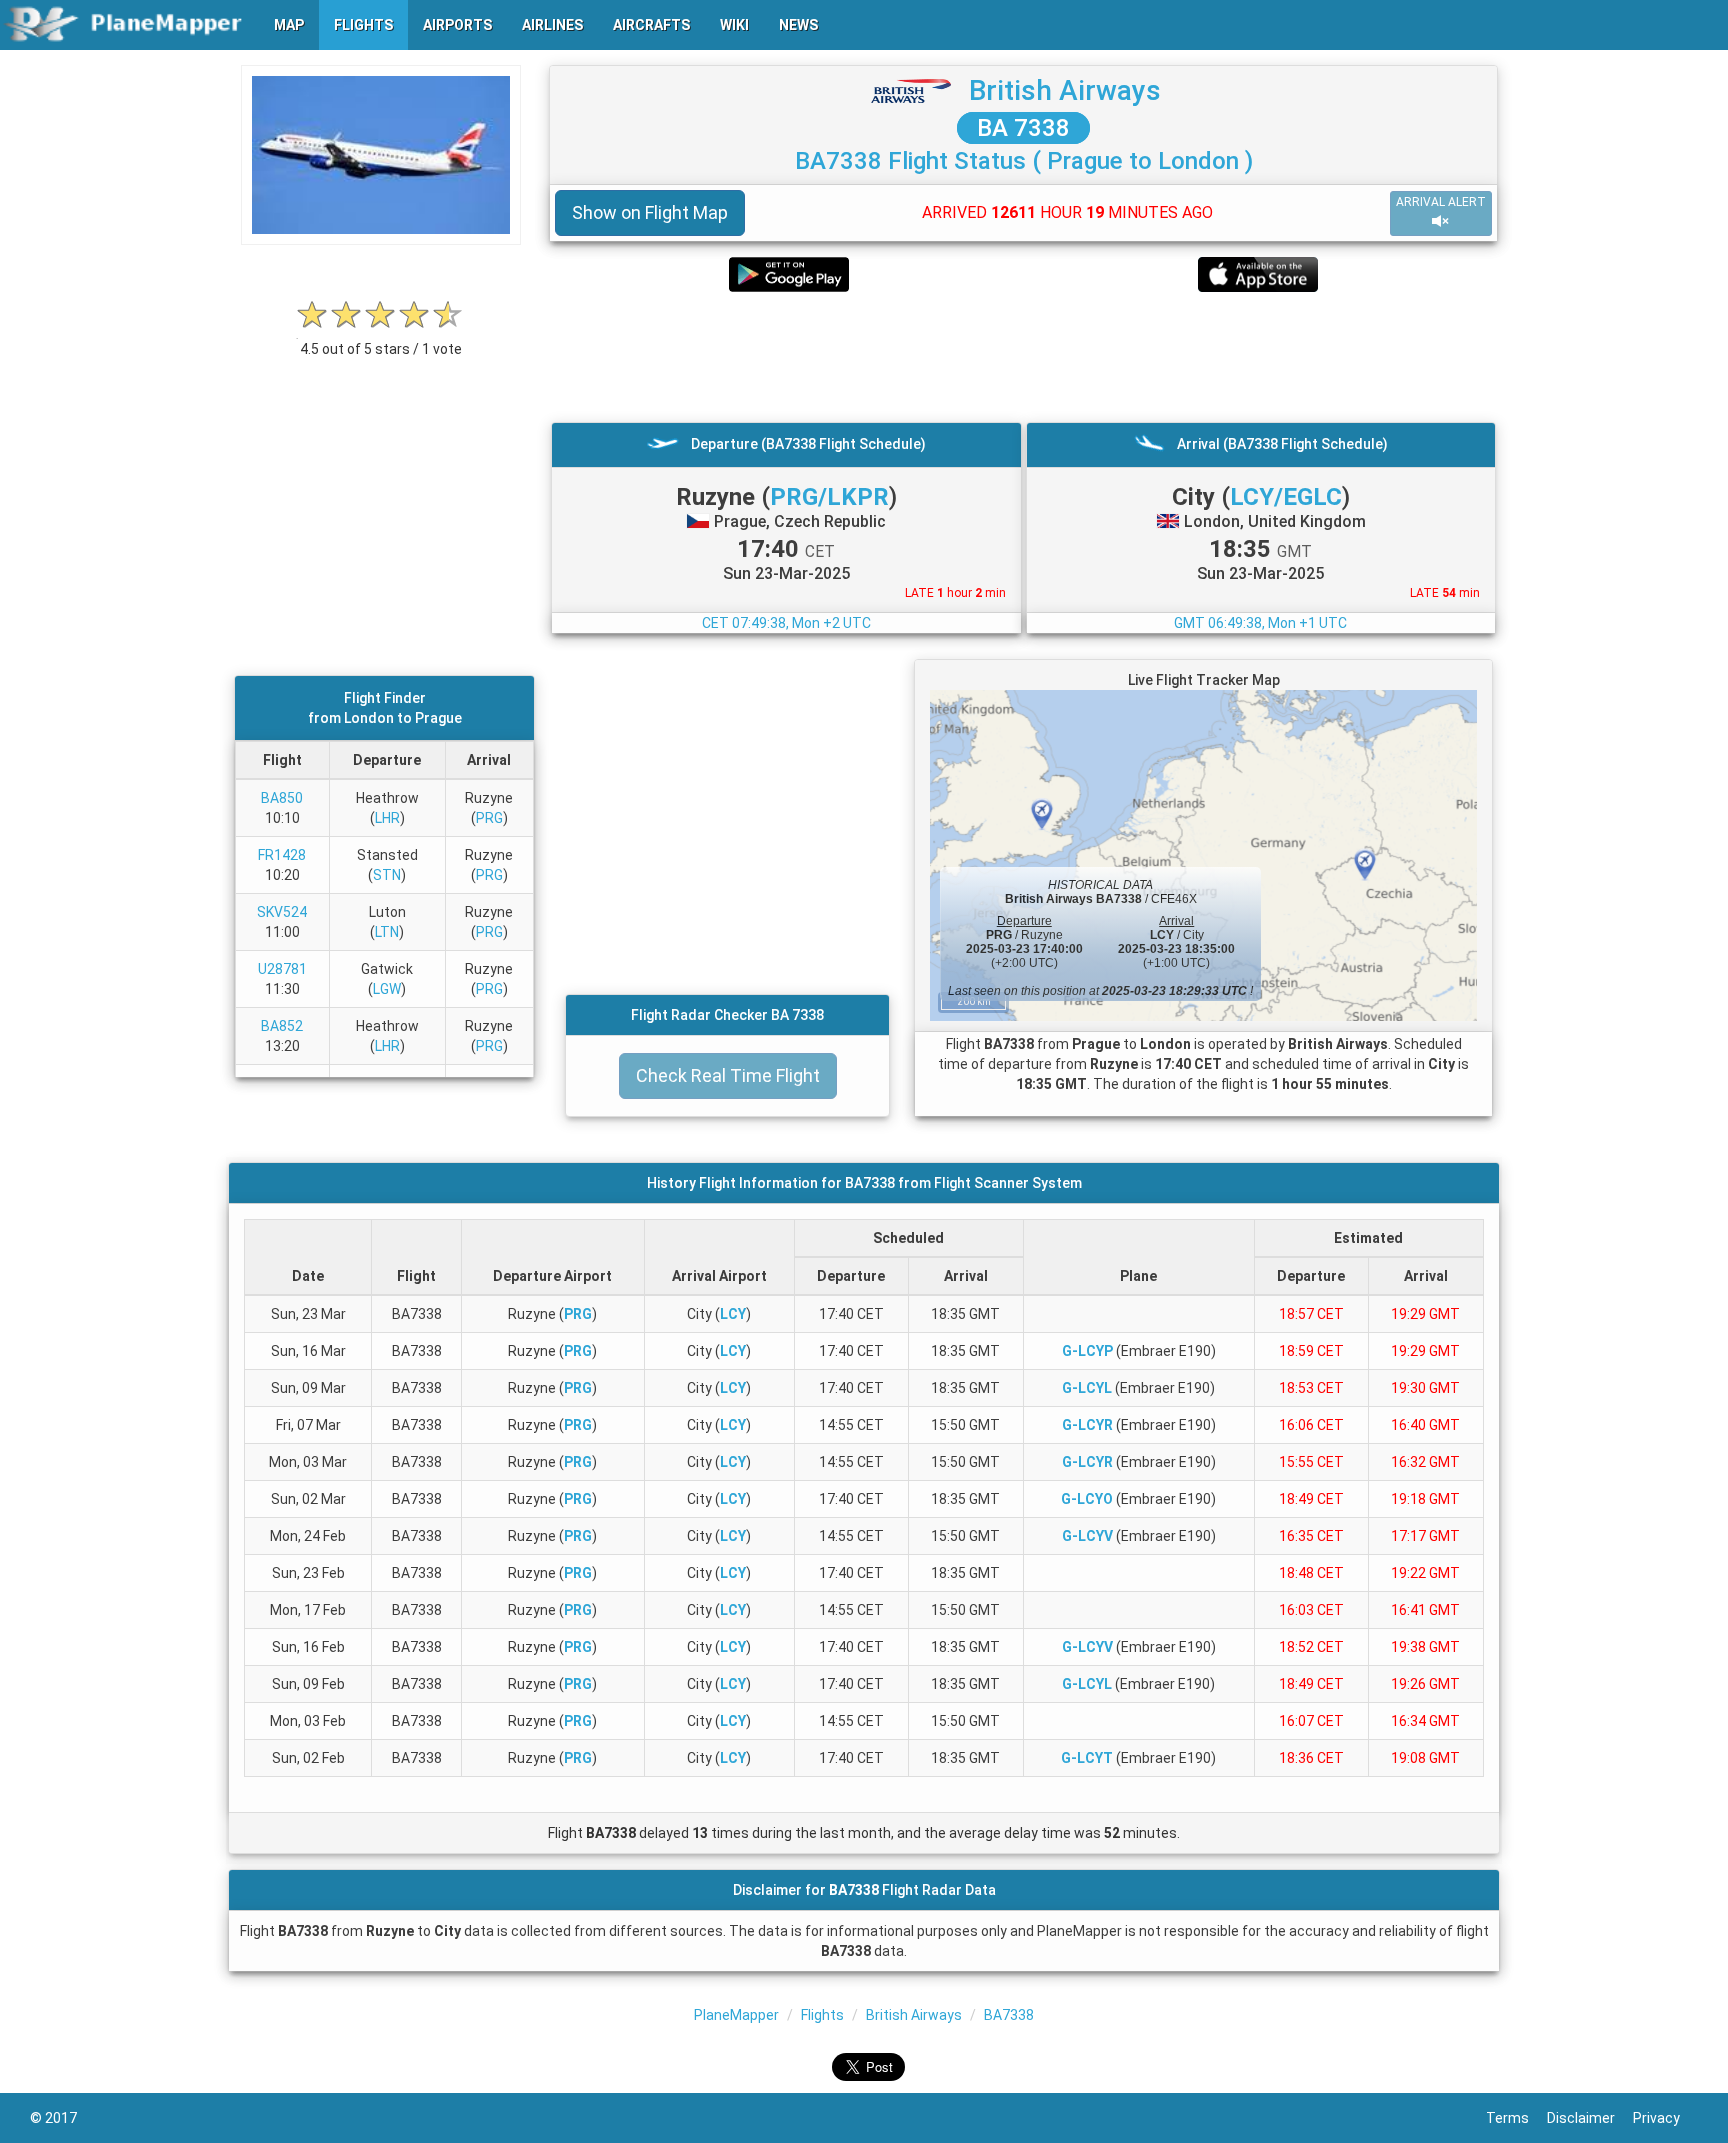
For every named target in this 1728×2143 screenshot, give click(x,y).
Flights (822, 2015)
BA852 (282, 1026)
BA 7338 (1023, 128)
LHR (387, 818)
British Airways (1065, 90)
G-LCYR (1087, 1425)
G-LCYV (1087, 1536)
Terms (1516, 2118)
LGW (387, 989)
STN (387, 875)
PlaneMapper (736, 2015)
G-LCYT (1087, 1758)
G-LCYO (1087, 1499)
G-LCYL (1087, 1388)
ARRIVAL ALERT (1441, 202)
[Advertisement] (1023, 357)
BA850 (282, 798)
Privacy (1665, 2118)
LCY (733, 1314)
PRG (489, 818)
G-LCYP (1087, 1351)
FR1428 (282, 855)
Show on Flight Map (650, 212)
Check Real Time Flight (728, 1075)
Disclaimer (1590, 2118)
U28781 (282, 969)
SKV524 (282, 912)
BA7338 (1009, 2015)
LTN (387, 932)
